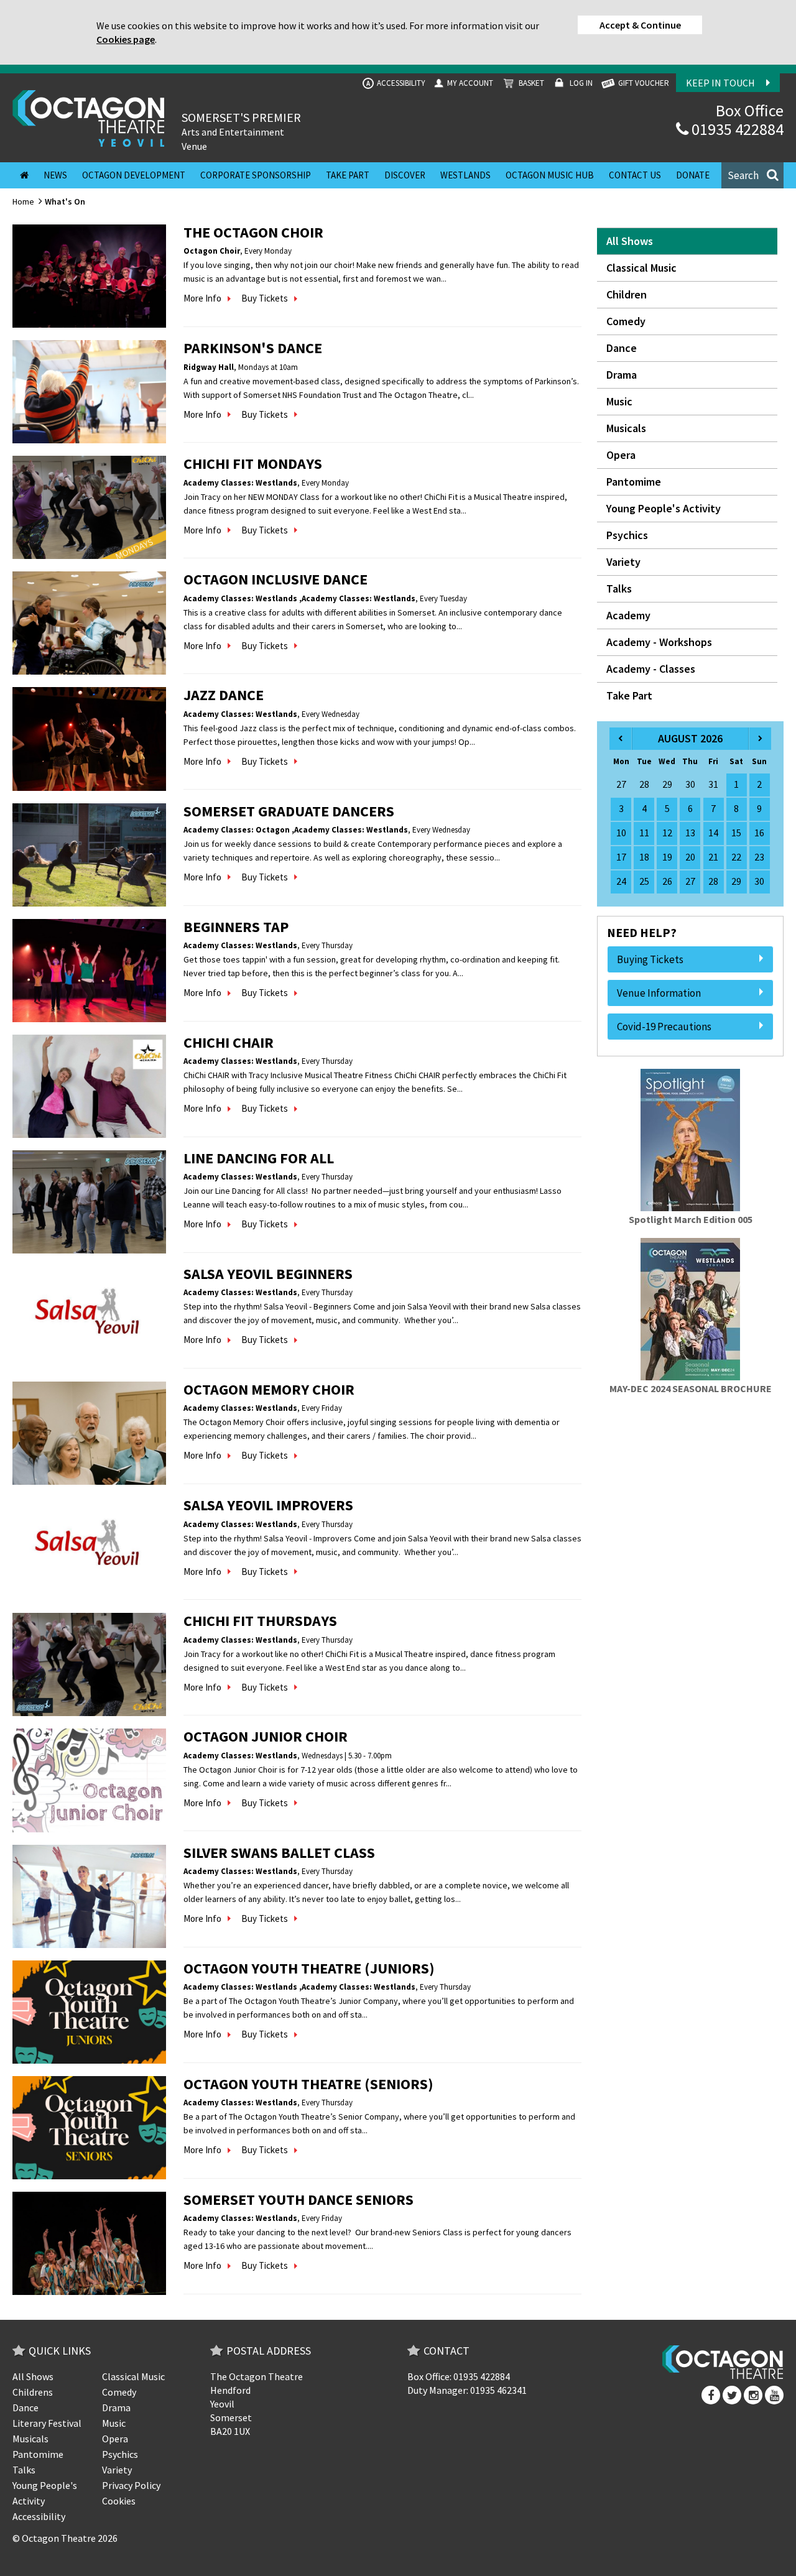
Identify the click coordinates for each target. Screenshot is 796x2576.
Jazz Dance (224, 695)
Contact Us (635, 175)
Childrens (33, 2392)
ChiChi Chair (229, 1042)
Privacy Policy (131, 2485)
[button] (752, 175)
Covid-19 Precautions (664, 1027)
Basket (530, 83)
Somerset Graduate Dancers (289, 811)
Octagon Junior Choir (266, 1736)
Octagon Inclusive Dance (275, 579)
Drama (622, 375)
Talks (619, 589)
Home (23, 201)
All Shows (630, 241)
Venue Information (659, 993)
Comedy (626, 321)
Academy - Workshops (659, 642)
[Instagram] (753, 2395)
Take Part (348, 175)
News (55, 175)
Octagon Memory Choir (269, 1389)
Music (619, 401)
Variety (623, 562)
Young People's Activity (664, 508)
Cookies (119, 2501)
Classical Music (641, 268)
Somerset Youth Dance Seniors (298, 2200)
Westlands (465, 175)
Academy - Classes (651, 669)
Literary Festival (47, 2423)
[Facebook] (711, 2395)
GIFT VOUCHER (643, 83)
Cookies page (126, 39)
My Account (469, 83)
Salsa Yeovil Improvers (268, 1505)
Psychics (627, 535)
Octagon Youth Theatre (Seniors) (308, 2084)
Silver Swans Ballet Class (279, 1853)
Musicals (626, 428)
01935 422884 (736, 129)
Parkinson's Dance (253, 348)
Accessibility (396, 83)
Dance (622, 348)
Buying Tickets (650, 959)
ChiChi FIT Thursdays (260, 1621)
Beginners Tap (236, 927)
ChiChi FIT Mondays (253, 464)
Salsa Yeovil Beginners (268, 1274)
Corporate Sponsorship (256, 175)
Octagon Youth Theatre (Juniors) (309, 1968)
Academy (628, 615)
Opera (621, 455)
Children (627, 294)
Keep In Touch (721, 83)
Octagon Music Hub (550, 175)
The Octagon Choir (253, 232)
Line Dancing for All (259, 1158)
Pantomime (634, 482)
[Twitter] (732, 2395)
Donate (693, 175)
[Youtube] (774, 2395)
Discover (405, 175)
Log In (580, 83)
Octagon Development (134, 175)
